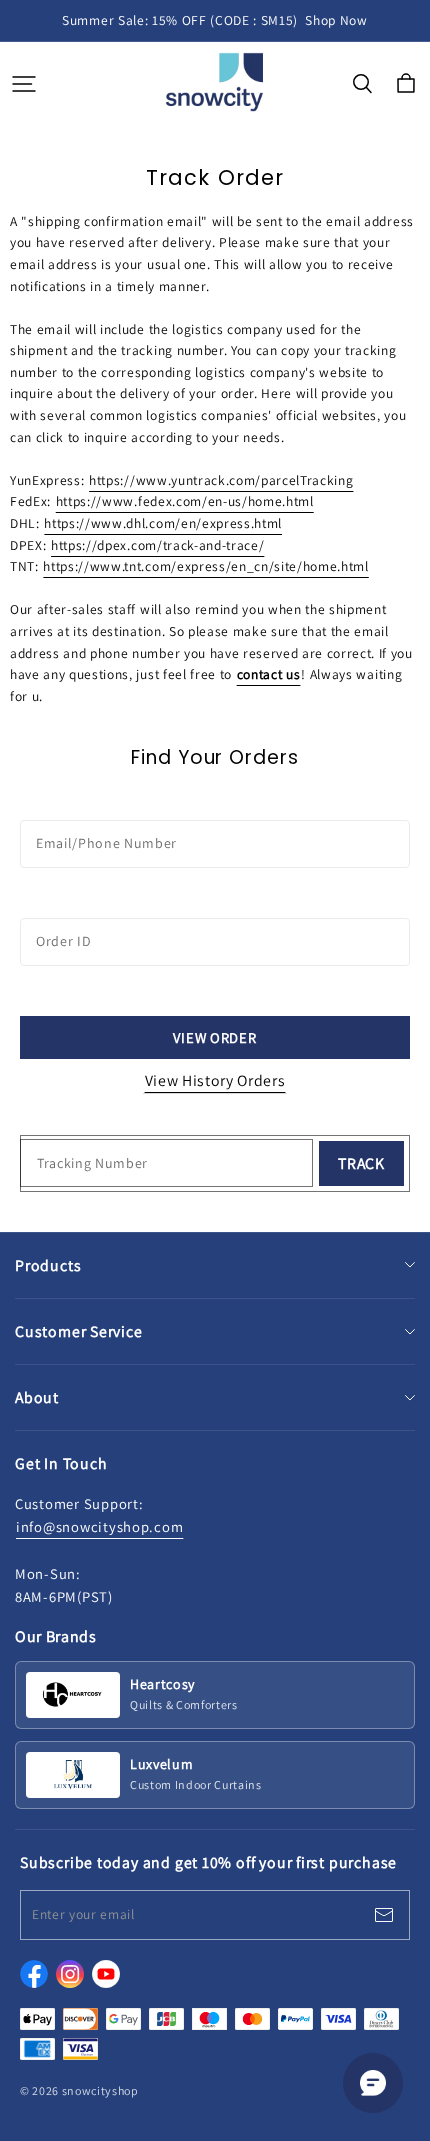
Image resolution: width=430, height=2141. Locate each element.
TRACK (361, 1163)
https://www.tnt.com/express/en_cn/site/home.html (205, 566)
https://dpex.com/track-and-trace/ (157, 545)
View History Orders (215, 1080)
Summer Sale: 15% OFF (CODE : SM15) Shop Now (215, 20)
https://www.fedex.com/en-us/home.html (185, 501)
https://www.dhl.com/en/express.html (163, 523)
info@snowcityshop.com (99, 1526)
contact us (269, 674)
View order (214, 1037)
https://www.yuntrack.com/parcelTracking (221, 480)
